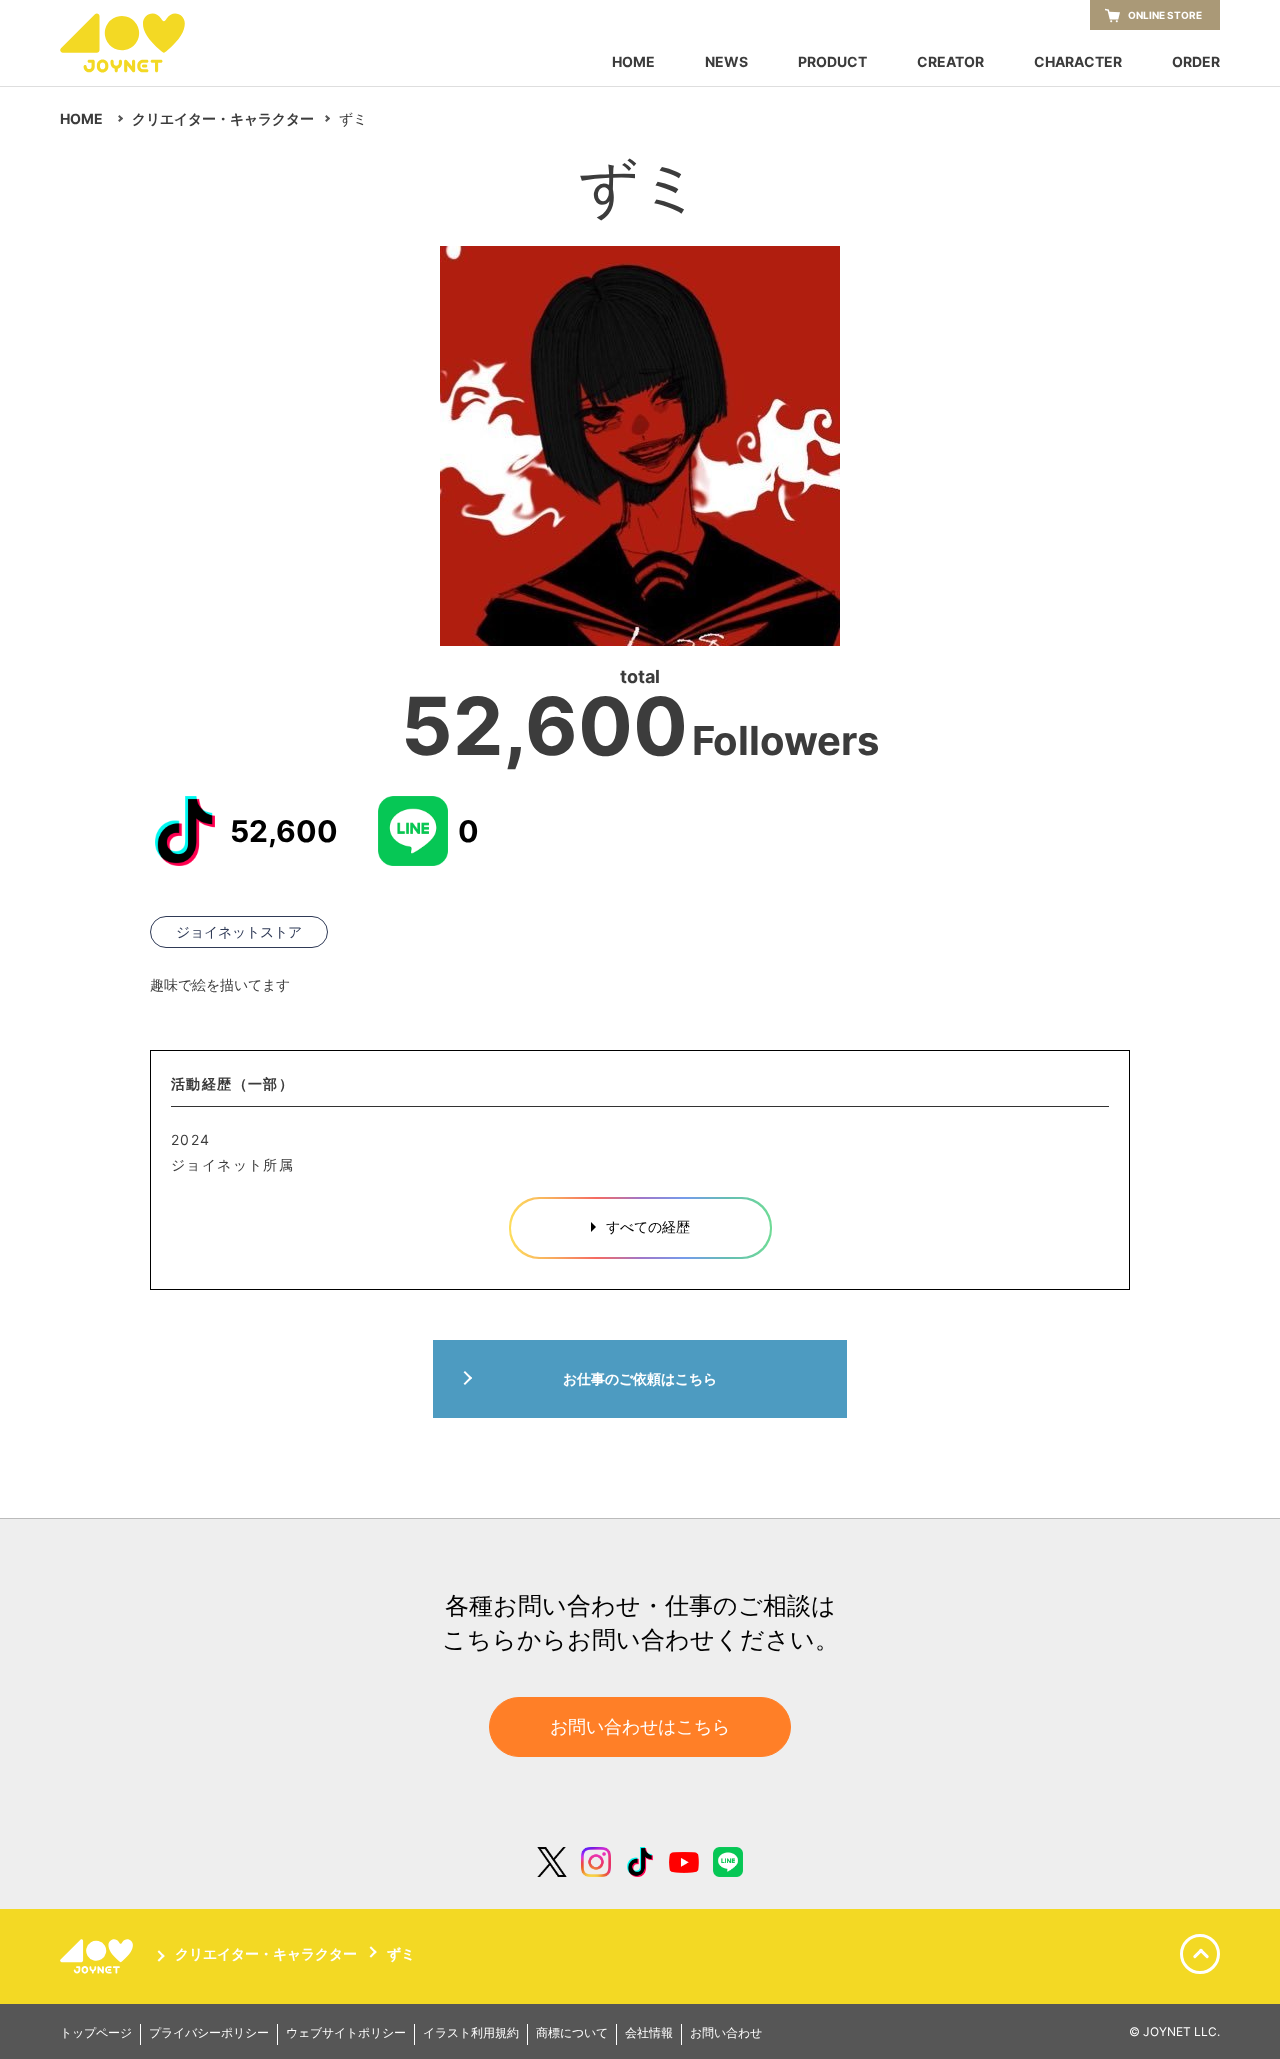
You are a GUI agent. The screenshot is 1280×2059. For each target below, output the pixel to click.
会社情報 (649, 2033)
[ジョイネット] (100, 1956)
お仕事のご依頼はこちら (640, 1378)
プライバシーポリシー (209, 2033)
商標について (572, 2033)
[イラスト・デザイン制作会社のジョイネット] (160, 43)
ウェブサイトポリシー (346, 2033)
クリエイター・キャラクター (223, 118)
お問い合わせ (726, 2033)
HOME (633, 62)
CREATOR (950, 62)
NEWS (726, 62)
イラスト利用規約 (471, 2033)
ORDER (1196, 62)
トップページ (96, 2033)
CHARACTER (1078, 62)
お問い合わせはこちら (640, 1726)
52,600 (284, 831)
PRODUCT (832, 62)
